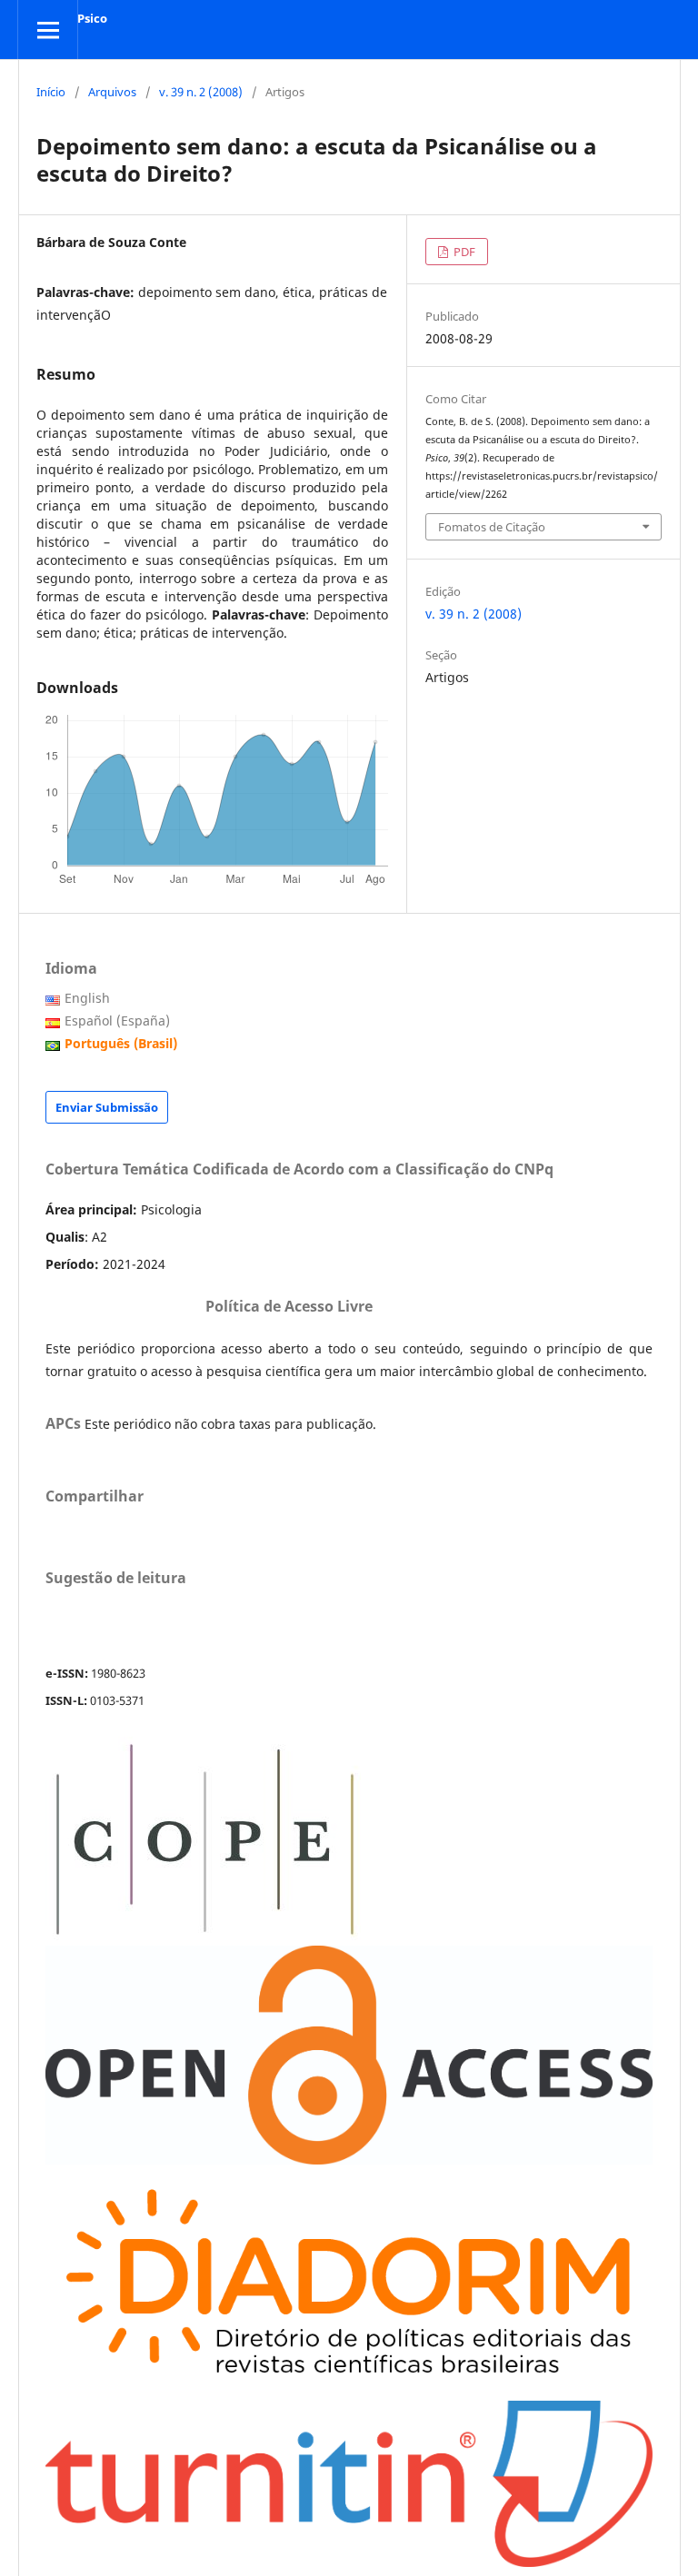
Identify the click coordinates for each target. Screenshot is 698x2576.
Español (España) (117, 1020)
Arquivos (112, 92)
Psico (92, 18)
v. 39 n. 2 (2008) (201, 92)
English (87, 998)
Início (51, 92)
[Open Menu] (48, 30)
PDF (463, 252)
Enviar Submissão (107, 1107)
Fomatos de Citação (492, 527)
